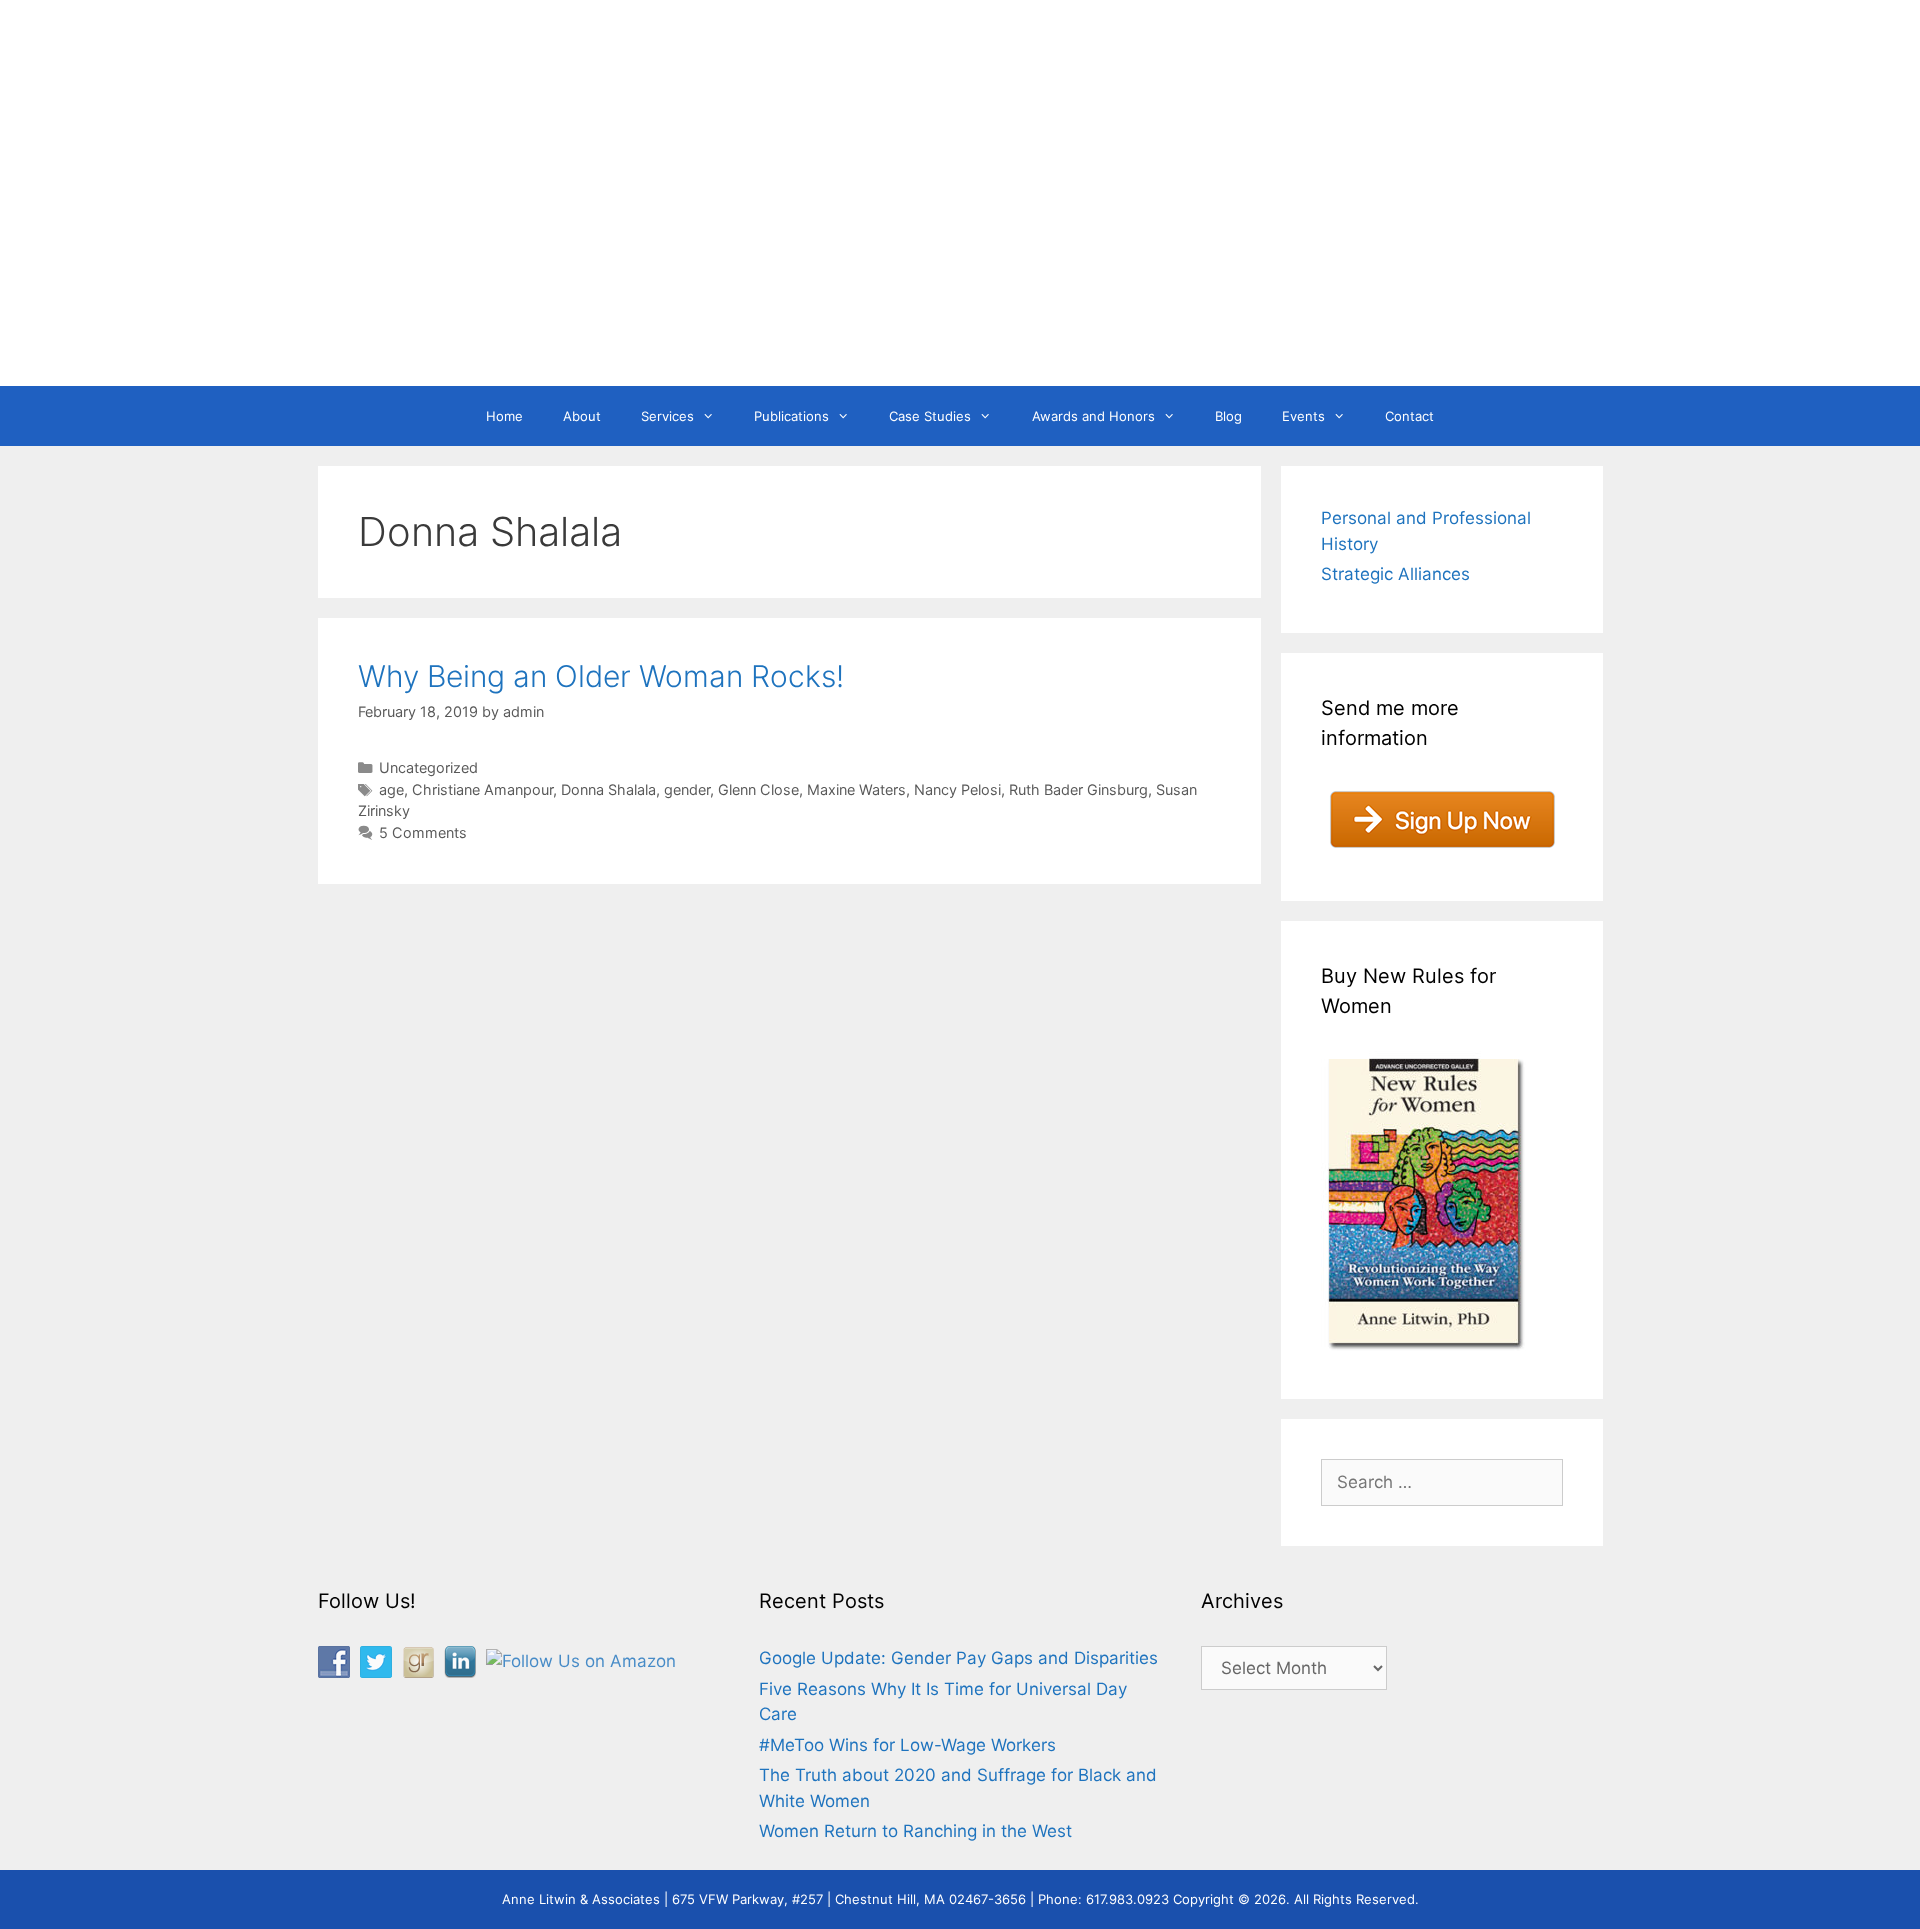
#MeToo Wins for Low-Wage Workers (907, 1745)
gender (687, 789)
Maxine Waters (856, 789)
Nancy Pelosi (957, 789)
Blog (1228, 416)
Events (1303, 416)
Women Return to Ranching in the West (915, 1831)
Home (504, 416)
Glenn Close (758, 789)
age (391, 789)
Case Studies (930, 416)
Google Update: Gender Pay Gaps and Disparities (958, 1658)
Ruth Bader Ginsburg (1078, 789)
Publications (791, 416)
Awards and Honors (1093, 416)
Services (667, 416)
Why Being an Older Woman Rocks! (601, 676)
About (582, 416)
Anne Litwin (950, 308)
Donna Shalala (608, 789)
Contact (1409, 416)
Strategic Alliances (1395, 574)
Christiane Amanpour (482, 789)
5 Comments (423, 832)
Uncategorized (428, 767)
